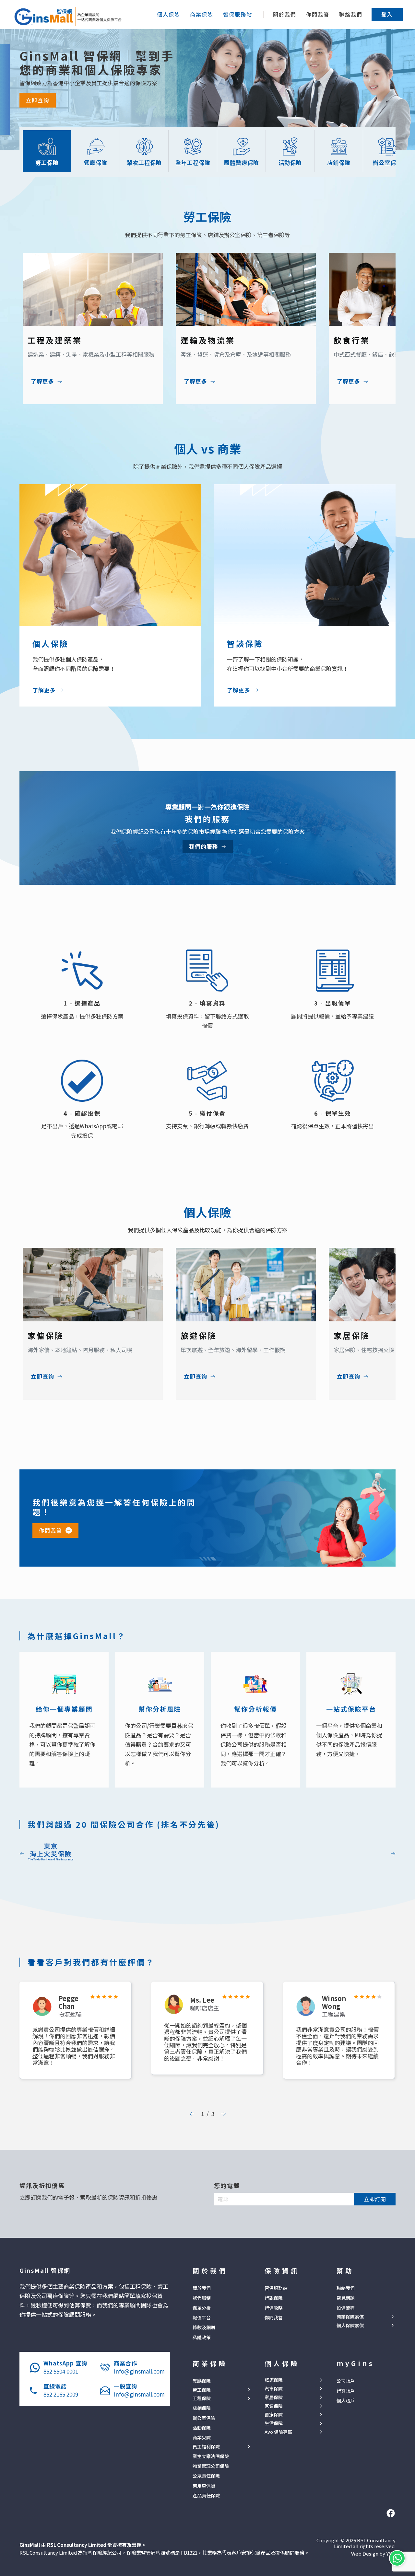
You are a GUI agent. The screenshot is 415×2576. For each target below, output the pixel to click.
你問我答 (318, 14)
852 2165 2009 (61, 2394)
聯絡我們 (351, 14)
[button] (387, 14)
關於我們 (285, 14)
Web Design (365, 2553)
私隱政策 (202, 2337)
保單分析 (202, 2308)
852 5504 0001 (61, 2371)
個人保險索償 (350, 2325)
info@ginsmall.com (139, 2371)
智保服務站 (276, 2288)
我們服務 (202, 2298)
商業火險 (202, 2437)
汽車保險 (274, 2389)
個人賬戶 (346, 2400)
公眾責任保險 (206, 2476)
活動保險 (202, 2428)
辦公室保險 (204, 2418)
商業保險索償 (350, 2317)
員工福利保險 (206, 2447)
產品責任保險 (206, 2495)
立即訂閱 (375, 2199)
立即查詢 (38, 100)
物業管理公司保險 (211, 2466)
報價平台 (202, 2317)
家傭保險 (274, 2406)
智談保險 (274, 2298)
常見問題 (346, 2298)
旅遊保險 (274, 2380)
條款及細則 (204, 2327)
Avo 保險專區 (278, 2432)
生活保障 (274, 2423)
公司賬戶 (346, 2381)
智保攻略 (274, 2308)
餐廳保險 (202, 2381)
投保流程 (346, 2308)
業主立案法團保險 (211, 2456)
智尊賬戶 (346, 2391)
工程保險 (202, 2398)
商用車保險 (204, 2486)
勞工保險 (202, 2390)
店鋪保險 (202, 2408)
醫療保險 (274, 2415)
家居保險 (274, 2397)
